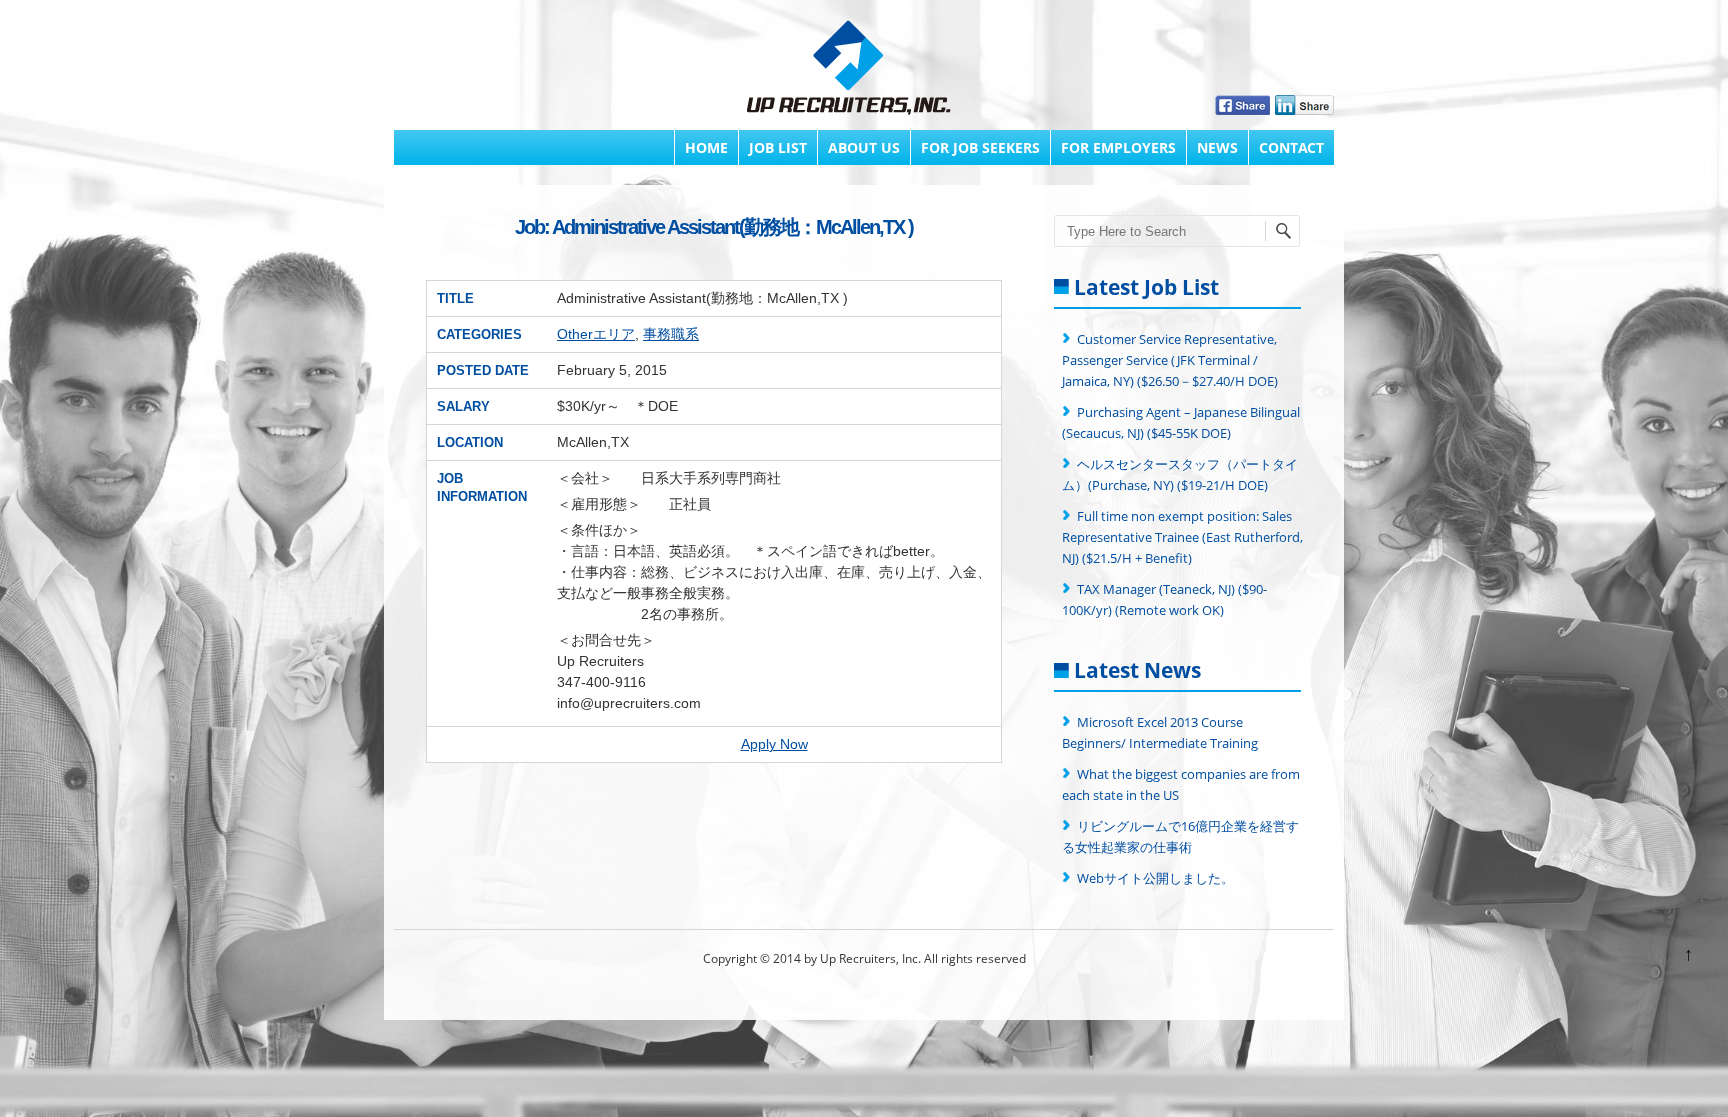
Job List (778, 147)
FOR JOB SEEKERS (980, 147)
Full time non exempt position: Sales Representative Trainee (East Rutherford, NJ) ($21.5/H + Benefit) (1182, 537)
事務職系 (671, 334)
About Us (864, 147)
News (1217, 147)
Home (706, 147)
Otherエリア (596, 334)
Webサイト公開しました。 (1155, 878)
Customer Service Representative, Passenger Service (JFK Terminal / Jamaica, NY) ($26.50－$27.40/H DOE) (1170, 360)
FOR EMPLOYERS (1118, 147)
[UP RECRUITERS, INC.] (849, 70)
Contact (1291, 147)
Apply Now (774, 744)
